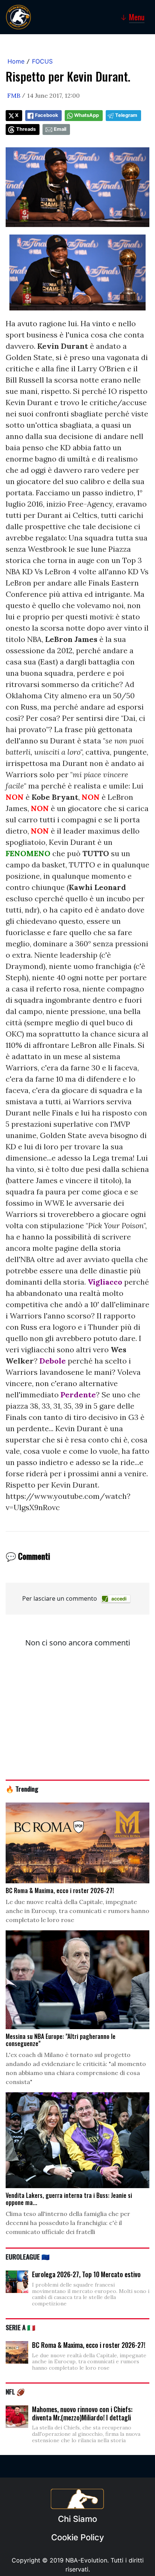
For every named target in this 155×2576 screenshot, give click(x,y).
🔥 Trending (22, 1789)
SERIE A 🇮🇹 (21, 2327)
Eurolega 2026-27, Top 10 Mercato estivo (86, 2274)
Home (16, 61)
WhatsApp (87, 115)
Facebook (46, 115)
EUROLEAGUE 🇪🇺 (28, 2257)
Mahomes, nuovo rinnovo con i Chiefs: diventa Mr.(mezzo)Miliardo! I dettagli (82, 2413)
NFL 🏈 (15, 2391)
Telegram (126, 115)
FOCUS (42, 61)
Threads (26, 129)
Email (60, 129)
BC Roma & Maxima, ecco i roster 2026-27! (89, 2345)
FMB (14, 95)
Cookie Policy (77, 2537)
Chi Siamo (77, 2519)
